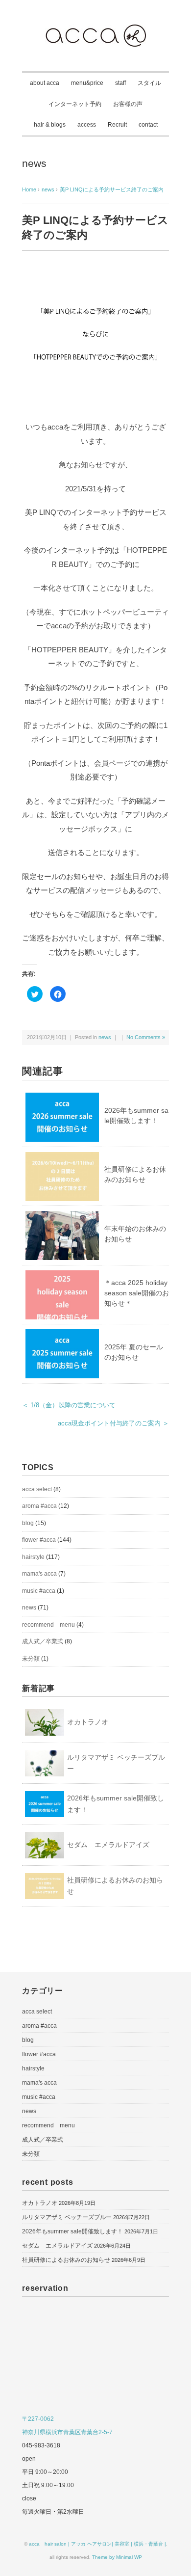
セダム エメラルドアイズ (108, 1845)
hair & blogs (50, 125)
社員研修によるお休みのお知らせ (115, 1886)
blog (28, 1523)
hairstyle (33, 1557)
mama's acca (39, 1574)
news (34, 163)
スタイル (149, 83)
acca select (37, 1489)
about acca (45, 83)
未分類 (31, 1659)
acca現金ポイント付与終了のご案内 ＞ (113, 1423)
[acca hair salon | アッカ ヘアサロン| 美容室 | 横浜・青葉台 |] (95, 31)
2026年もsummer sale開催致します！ (116, 1804)
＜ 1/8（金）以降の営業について (69, 1405)
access (87, 125)
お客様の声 (128, 104)
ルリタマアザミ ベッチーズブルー (116, 1763)
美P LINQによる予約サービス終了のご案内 (112, 189)
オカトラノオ (88, 1722)
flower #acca (39, 1540)
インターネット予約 (75, 104)
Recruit (117, 125)
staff (120, 83)
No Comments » (146, 1037)
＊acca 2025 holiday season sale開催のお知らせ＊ (137, 1293)
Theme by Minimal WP (117, 2557)
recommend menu (48, 1625)
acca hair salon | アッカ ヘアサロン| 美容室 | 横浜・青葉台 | (97, 2544)
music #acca (39, 1591)
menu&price (87, 83)
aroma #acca (39, 1506)
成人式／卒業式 (43, 1641)
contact (148, 125)
